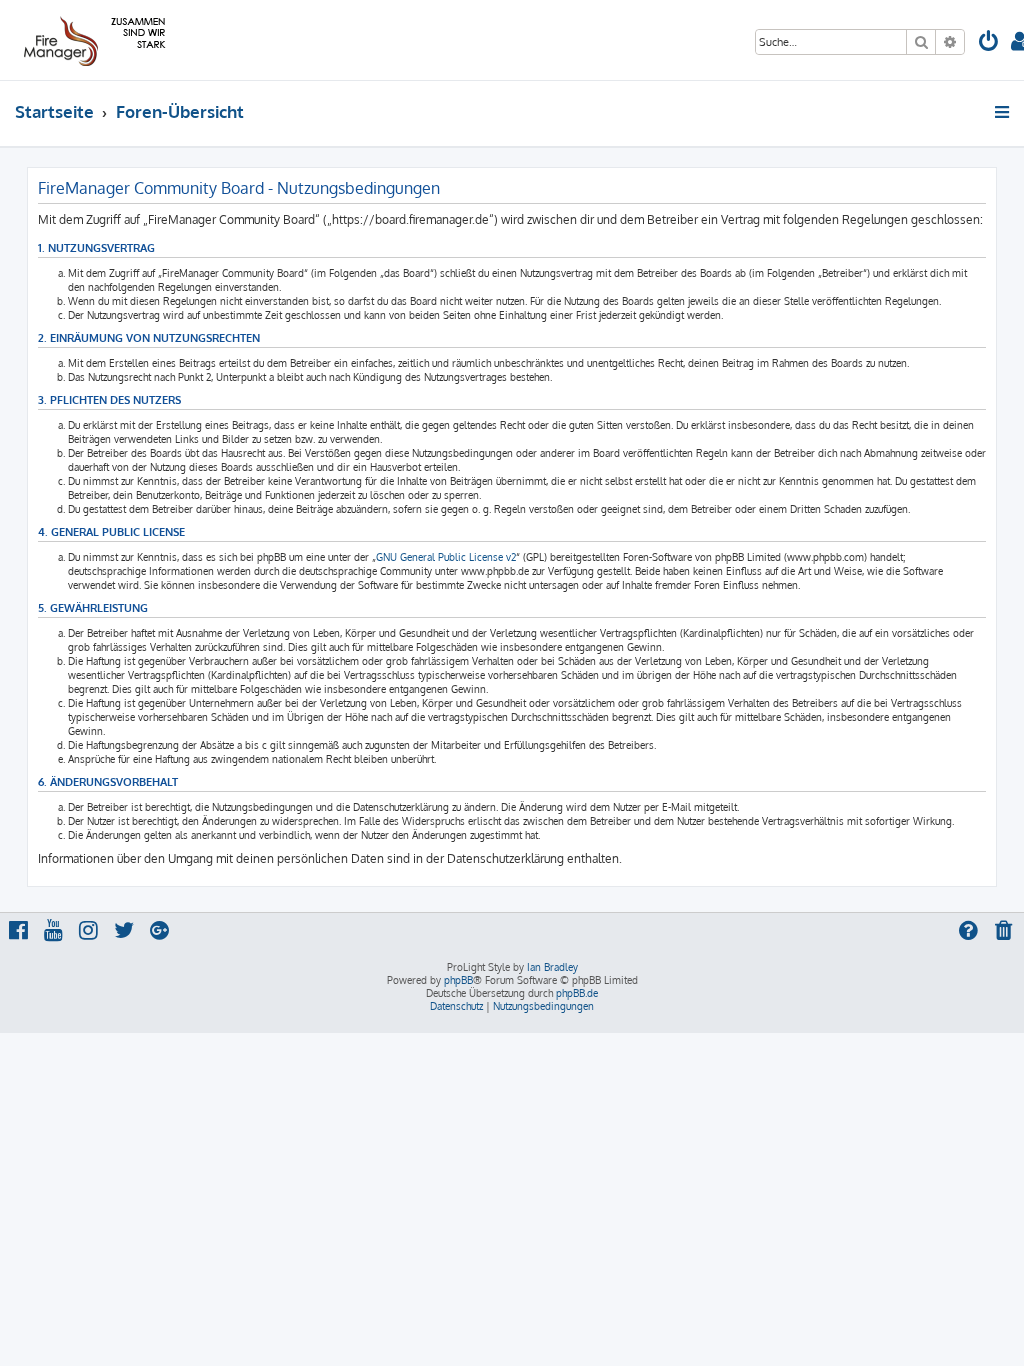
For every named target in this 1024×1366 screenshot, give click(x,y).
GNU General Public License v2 (446, 557)
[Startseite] (91, 40)
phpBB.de (577, 993)
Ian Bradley (552, 967)
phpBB (458, 980)
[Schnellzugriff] (1003, 112)
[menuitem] (989, 43)
